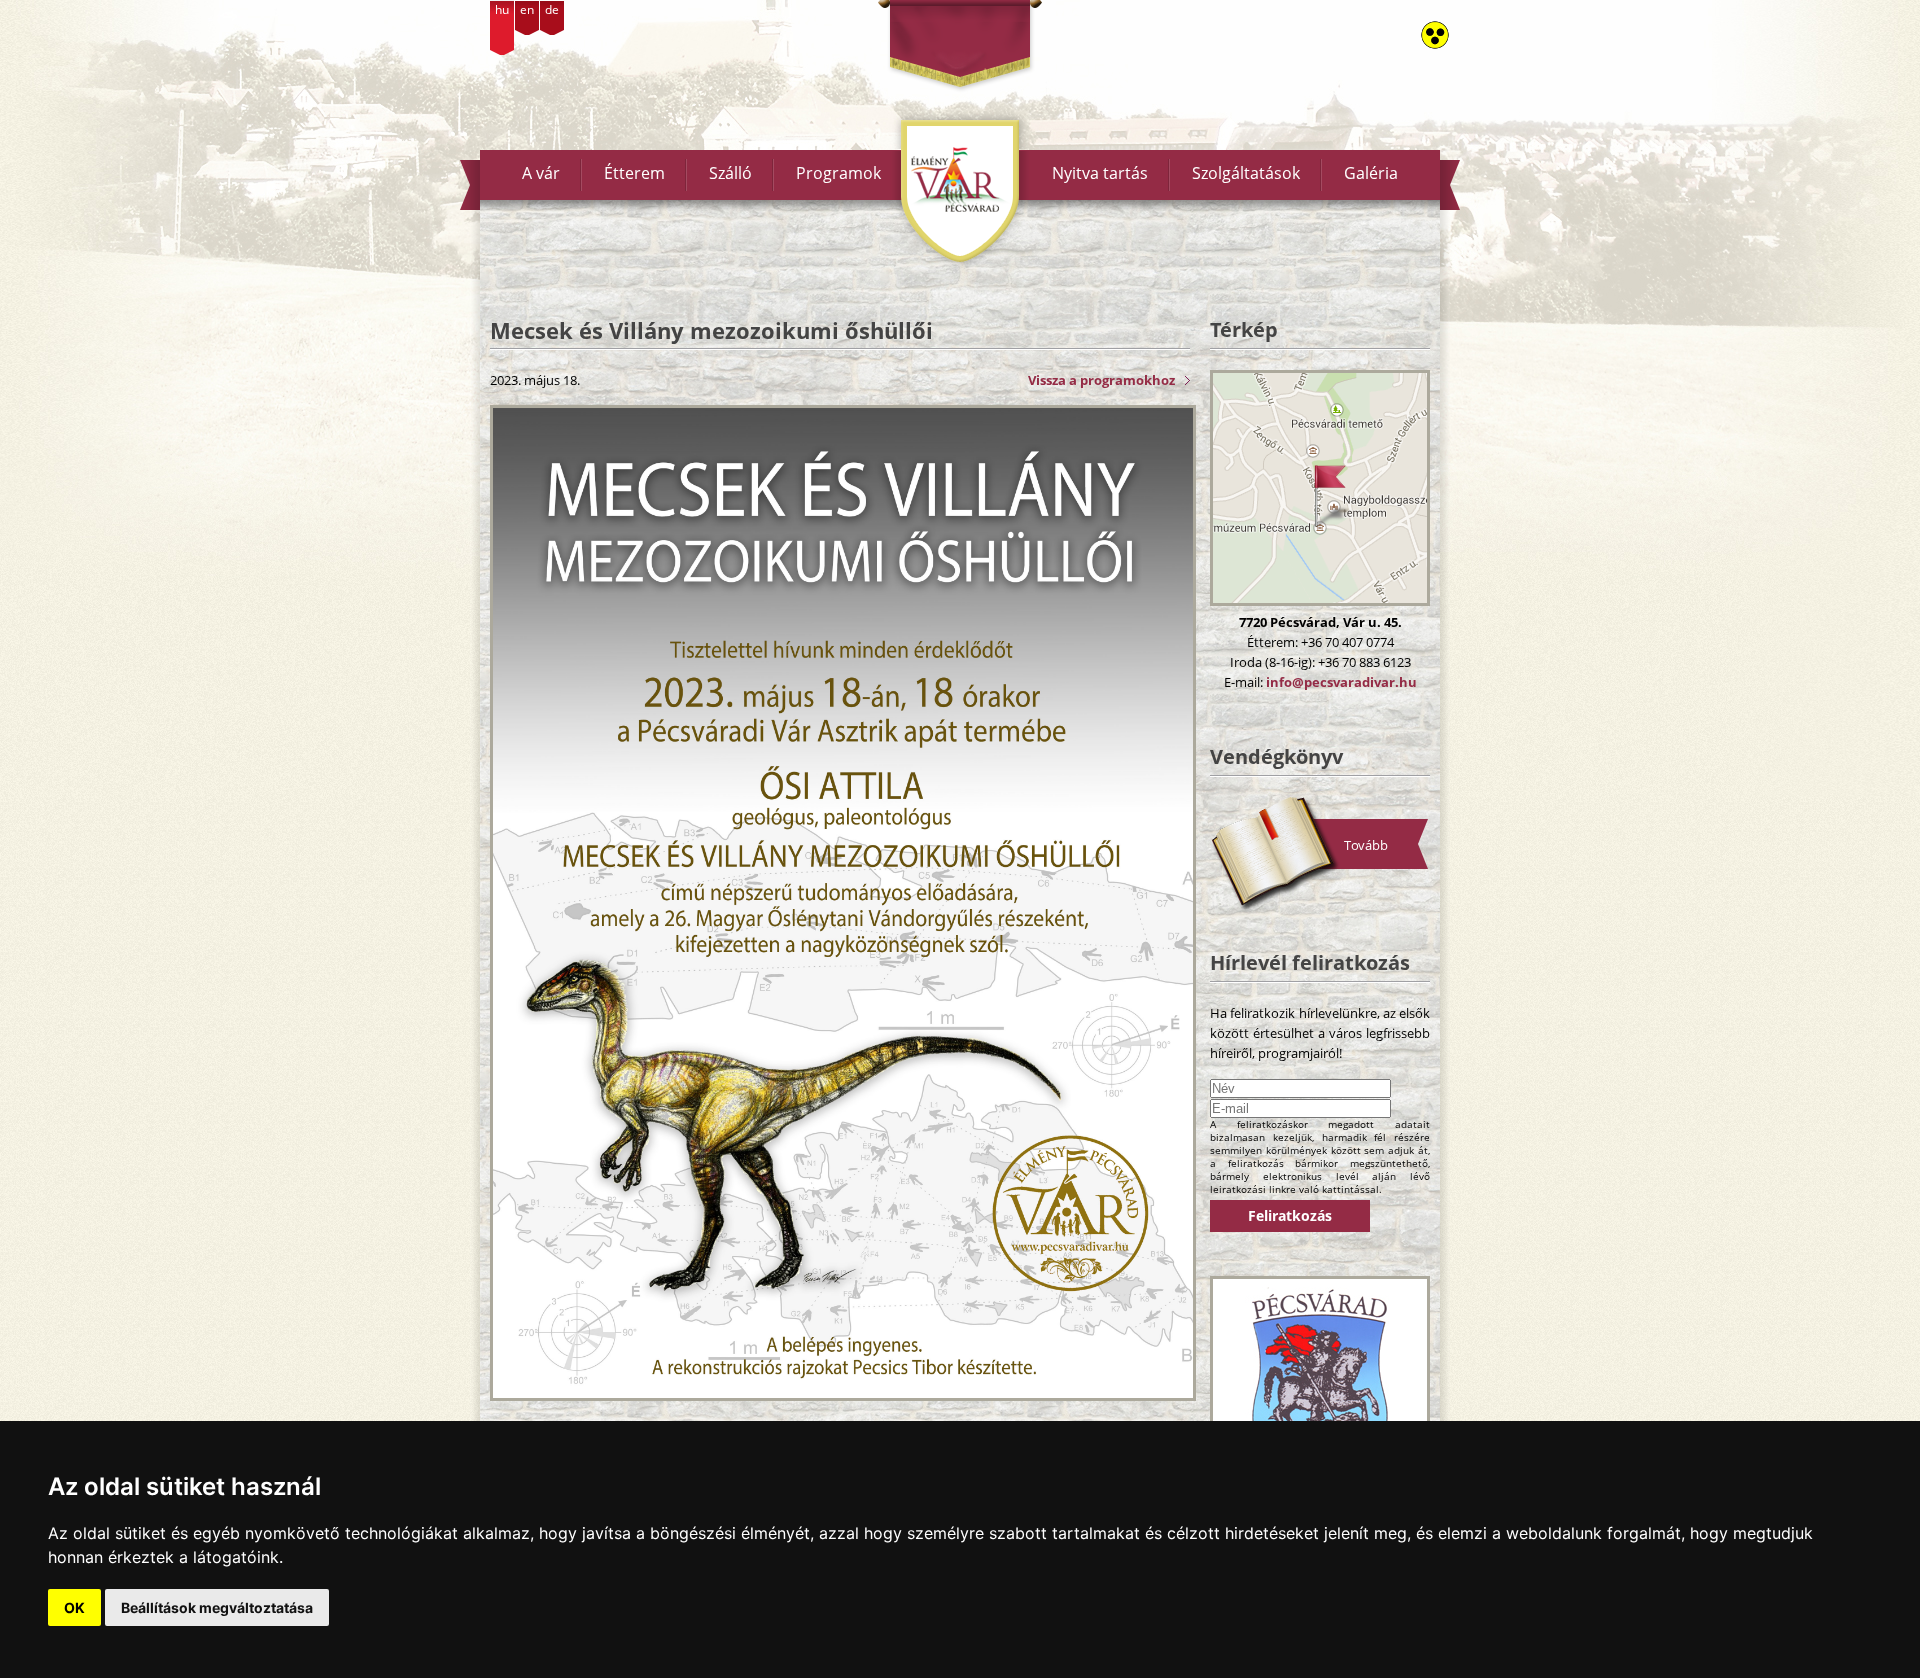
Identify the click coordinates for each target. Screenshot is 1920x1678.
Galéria (1371, 173)
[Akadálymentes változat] (1435, 35)
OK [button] (74, 1607)
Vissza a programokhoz (1101, 380)
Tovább (1366, 845)
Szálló (730, 173)
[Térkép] (1320, 488)
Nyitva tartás (1100, 173)
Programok (838, 173)
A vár (541, 173)
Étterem (634, 173)
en (527, 9)
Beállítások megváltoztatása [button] (217, 1607)
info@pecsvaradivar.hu (1341, 682)
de (552, 9)
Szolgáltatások (1246, 173)
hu (502, 9)
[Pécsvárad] (1320, 1381)
